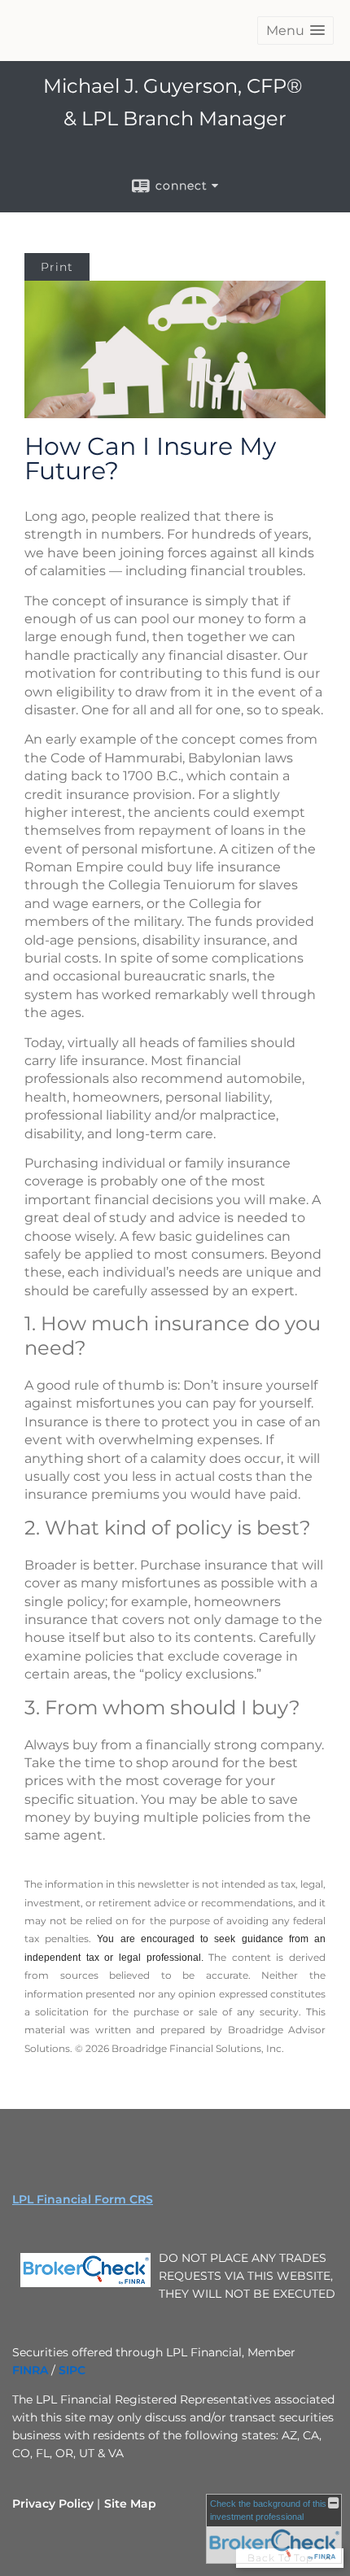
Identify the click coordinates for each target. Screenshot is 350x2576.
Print (57, 267)
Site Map (130, 2504)
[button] (295, 31)
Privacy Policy (53, 2504)
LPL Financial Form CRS (83, 2199)
